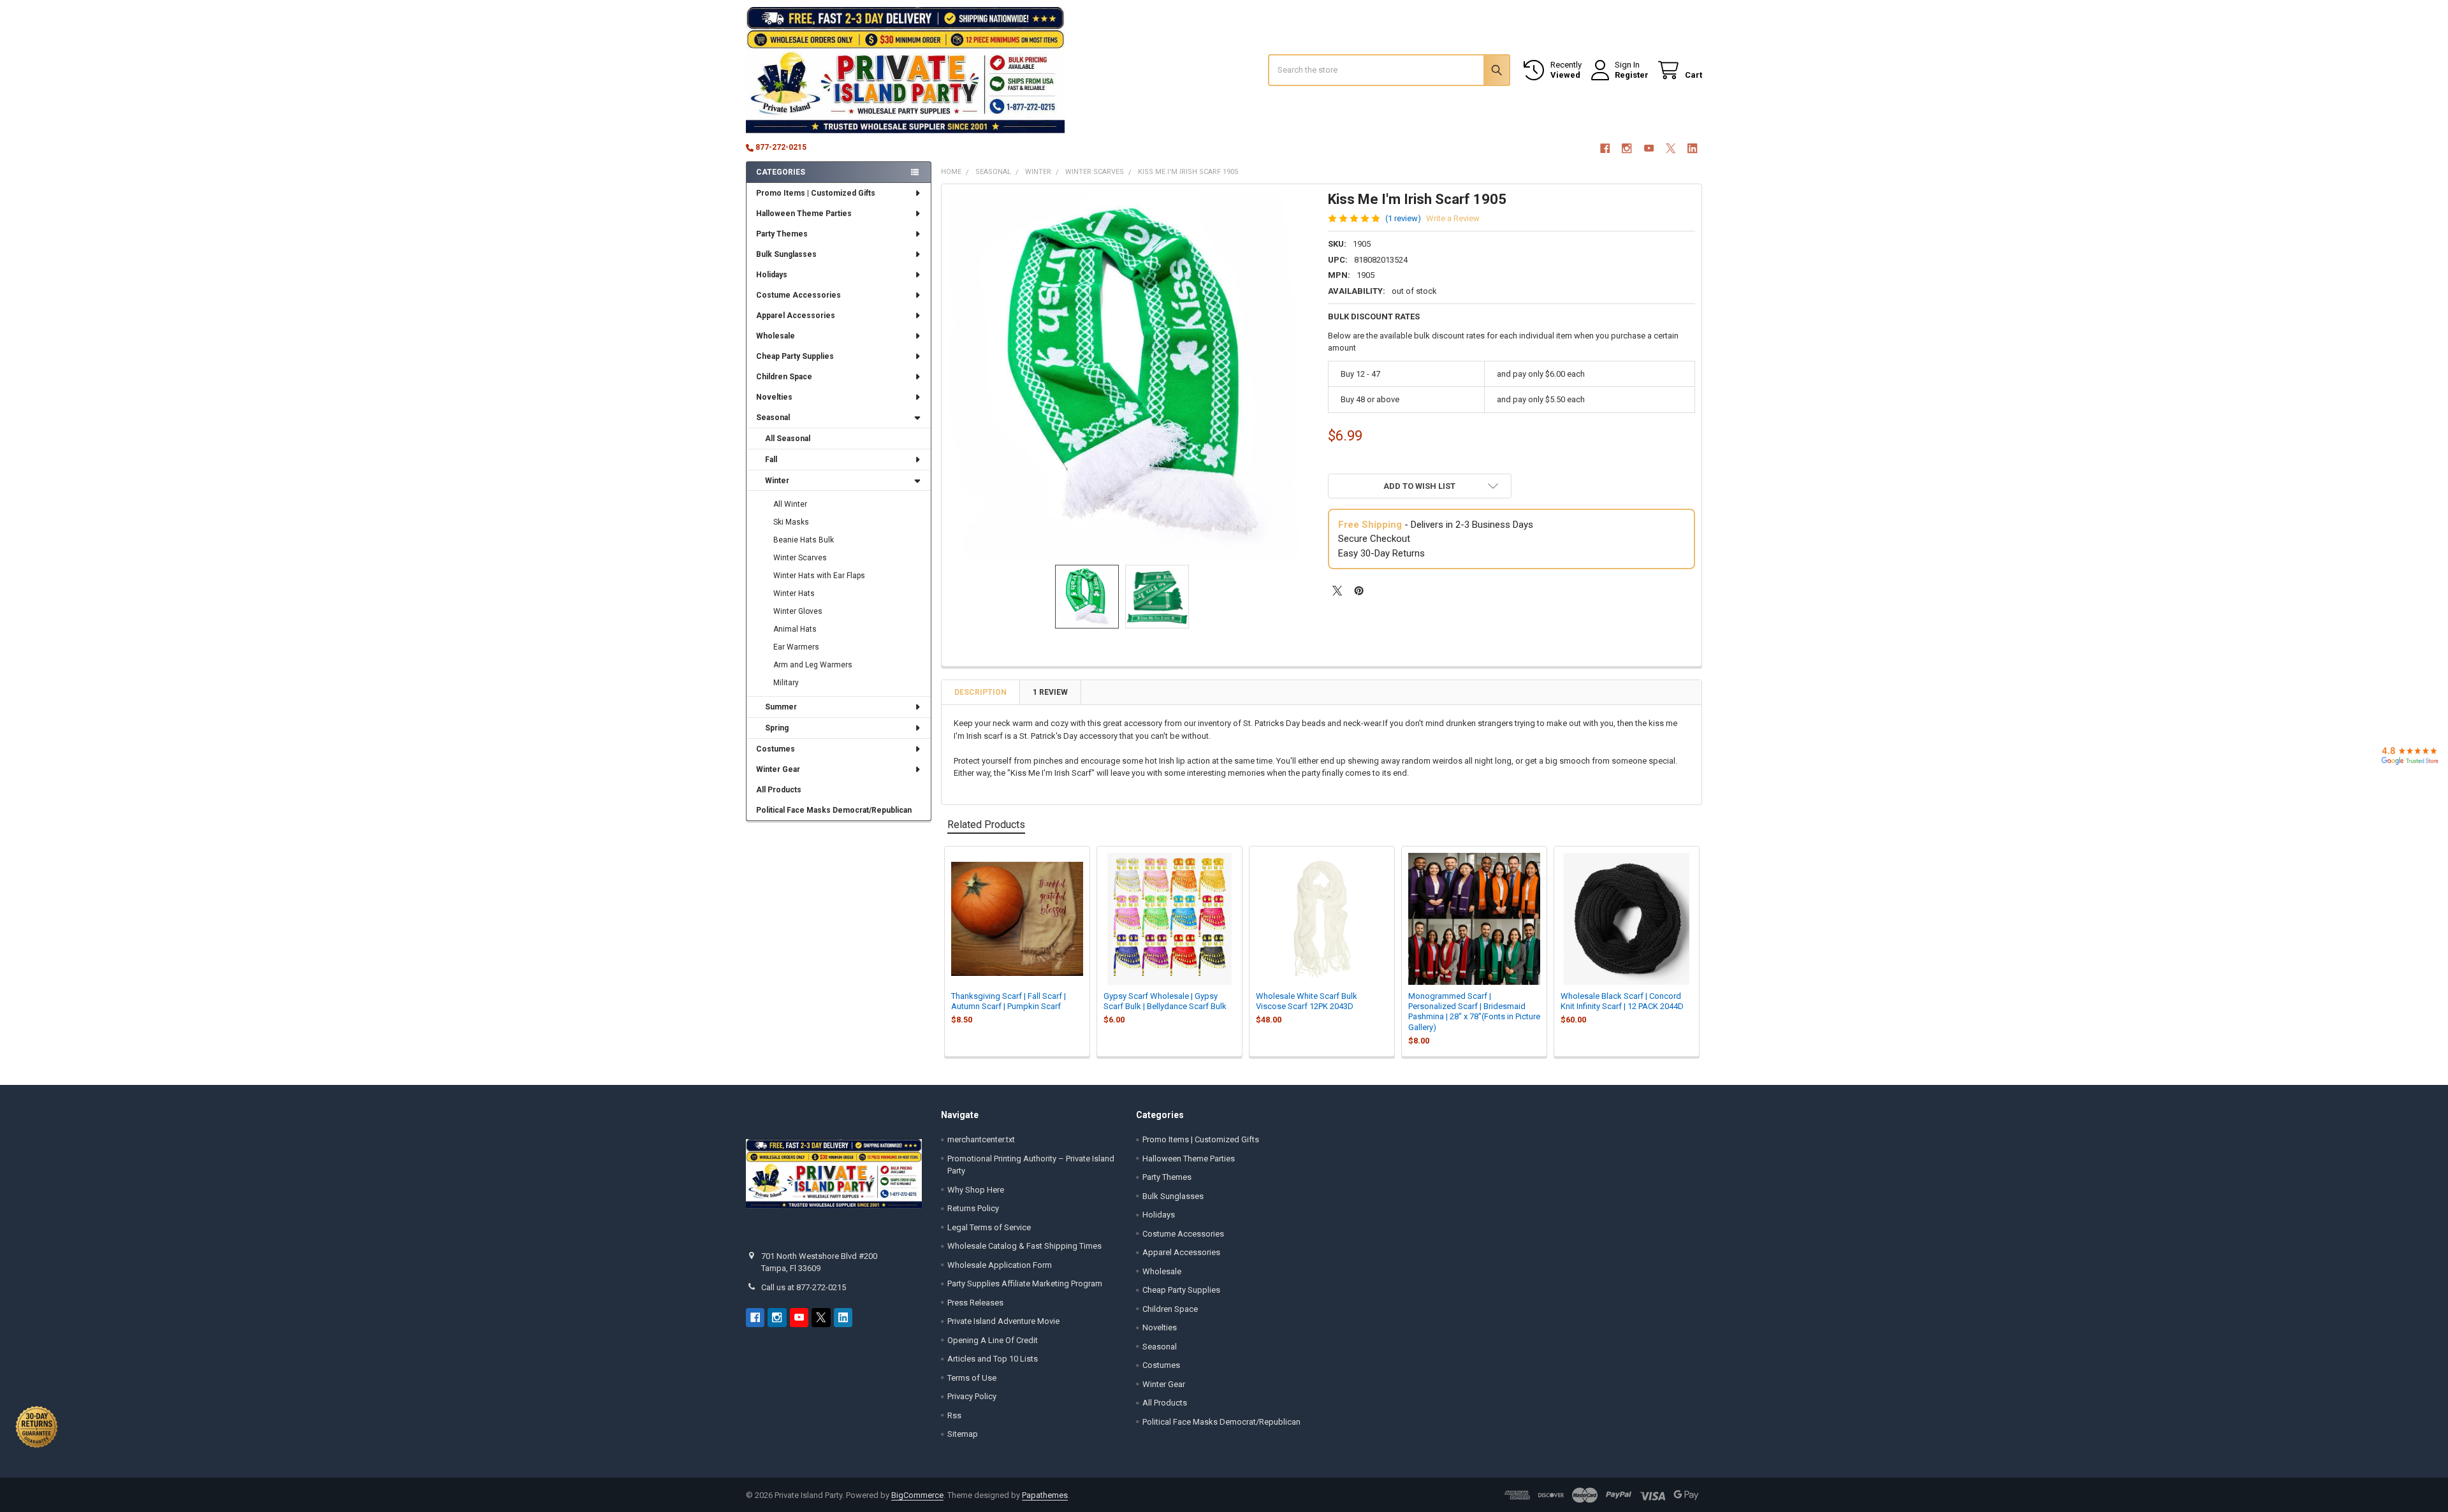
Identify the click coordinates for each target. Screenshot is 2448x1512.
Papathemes (1045, 1495)
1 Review (1050, 692)
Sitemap (963, 1434)
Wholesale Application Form (1000, 1265)
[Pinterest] (1359, 591)
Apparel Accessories (796, 316)
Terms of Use (972, 1378)
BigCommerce (917, 1495)
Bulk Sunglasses (786, 254)
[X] (1671, 148)
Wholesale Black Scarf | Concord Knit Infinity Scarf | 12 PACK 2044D (1622, 1001)
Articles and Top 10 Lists (993, 1359)
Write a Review (1453, 218)
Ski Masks (791, 522)
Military (786, 683)
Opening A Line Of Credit (993, 1340)
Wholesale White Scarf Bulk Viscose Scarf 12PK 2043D (1307, 1001)
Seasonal (773, 418)
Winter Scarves (800, 558)
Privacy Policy (972, 1396)
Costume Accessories (798, 295)
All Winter (790, 504)
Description (980, 692)
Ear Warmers (796, 647)
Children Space (784, 377)
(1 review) (1403, 218)
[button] (1420, 486)
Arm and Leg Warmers (813, 665)
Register (1632, 75)
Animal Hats (795, 629)
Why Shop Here (976, 1190)
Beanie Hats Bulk (804, 540)
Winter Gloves (798, 611)
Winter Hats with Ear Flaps (819, 576)
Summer (781, 707)
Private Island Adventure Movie (1003, 1321)
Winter (777, 481)
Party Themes (782, 234)
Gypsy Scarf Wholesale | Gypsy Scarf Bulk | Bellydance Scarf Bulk (1165, 1001)
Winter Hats (794, 593)
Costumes (776, 749)
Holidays (772, 275)
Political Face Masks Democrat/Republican (834, 810)
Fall (771, 460)
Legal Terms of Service (989, 1227)
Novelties (774, 397)
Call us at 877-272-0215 (804, 1287)
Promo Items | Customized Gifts (816, 193)
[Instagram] (1627, 148)
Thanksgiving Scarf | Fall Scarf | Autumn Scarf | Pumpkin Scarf (1009, 1001)
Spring (777, 728)
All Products (779, 790)
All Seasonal (788, 439)
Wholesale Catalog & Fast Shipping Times (1024, 1246)
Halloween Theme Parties (804, 214)
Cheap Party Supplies (795, 356)
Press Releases (975, 1303)
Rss (954, 1415)
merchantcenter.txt (981, 1139)
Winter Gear (778, 769)
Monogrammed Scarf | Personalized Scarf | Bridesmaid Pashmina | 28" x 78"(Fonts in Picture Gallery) (1474, 1012)
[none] (1132, 374)
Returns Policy (973, 1208)
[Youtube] (1649, 148)
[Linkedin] (1693, 148)
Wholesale (776, 336)
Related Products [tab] (986, 825)
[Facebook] (1605, 148)
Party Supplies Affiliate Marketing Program (1025, 1283)
